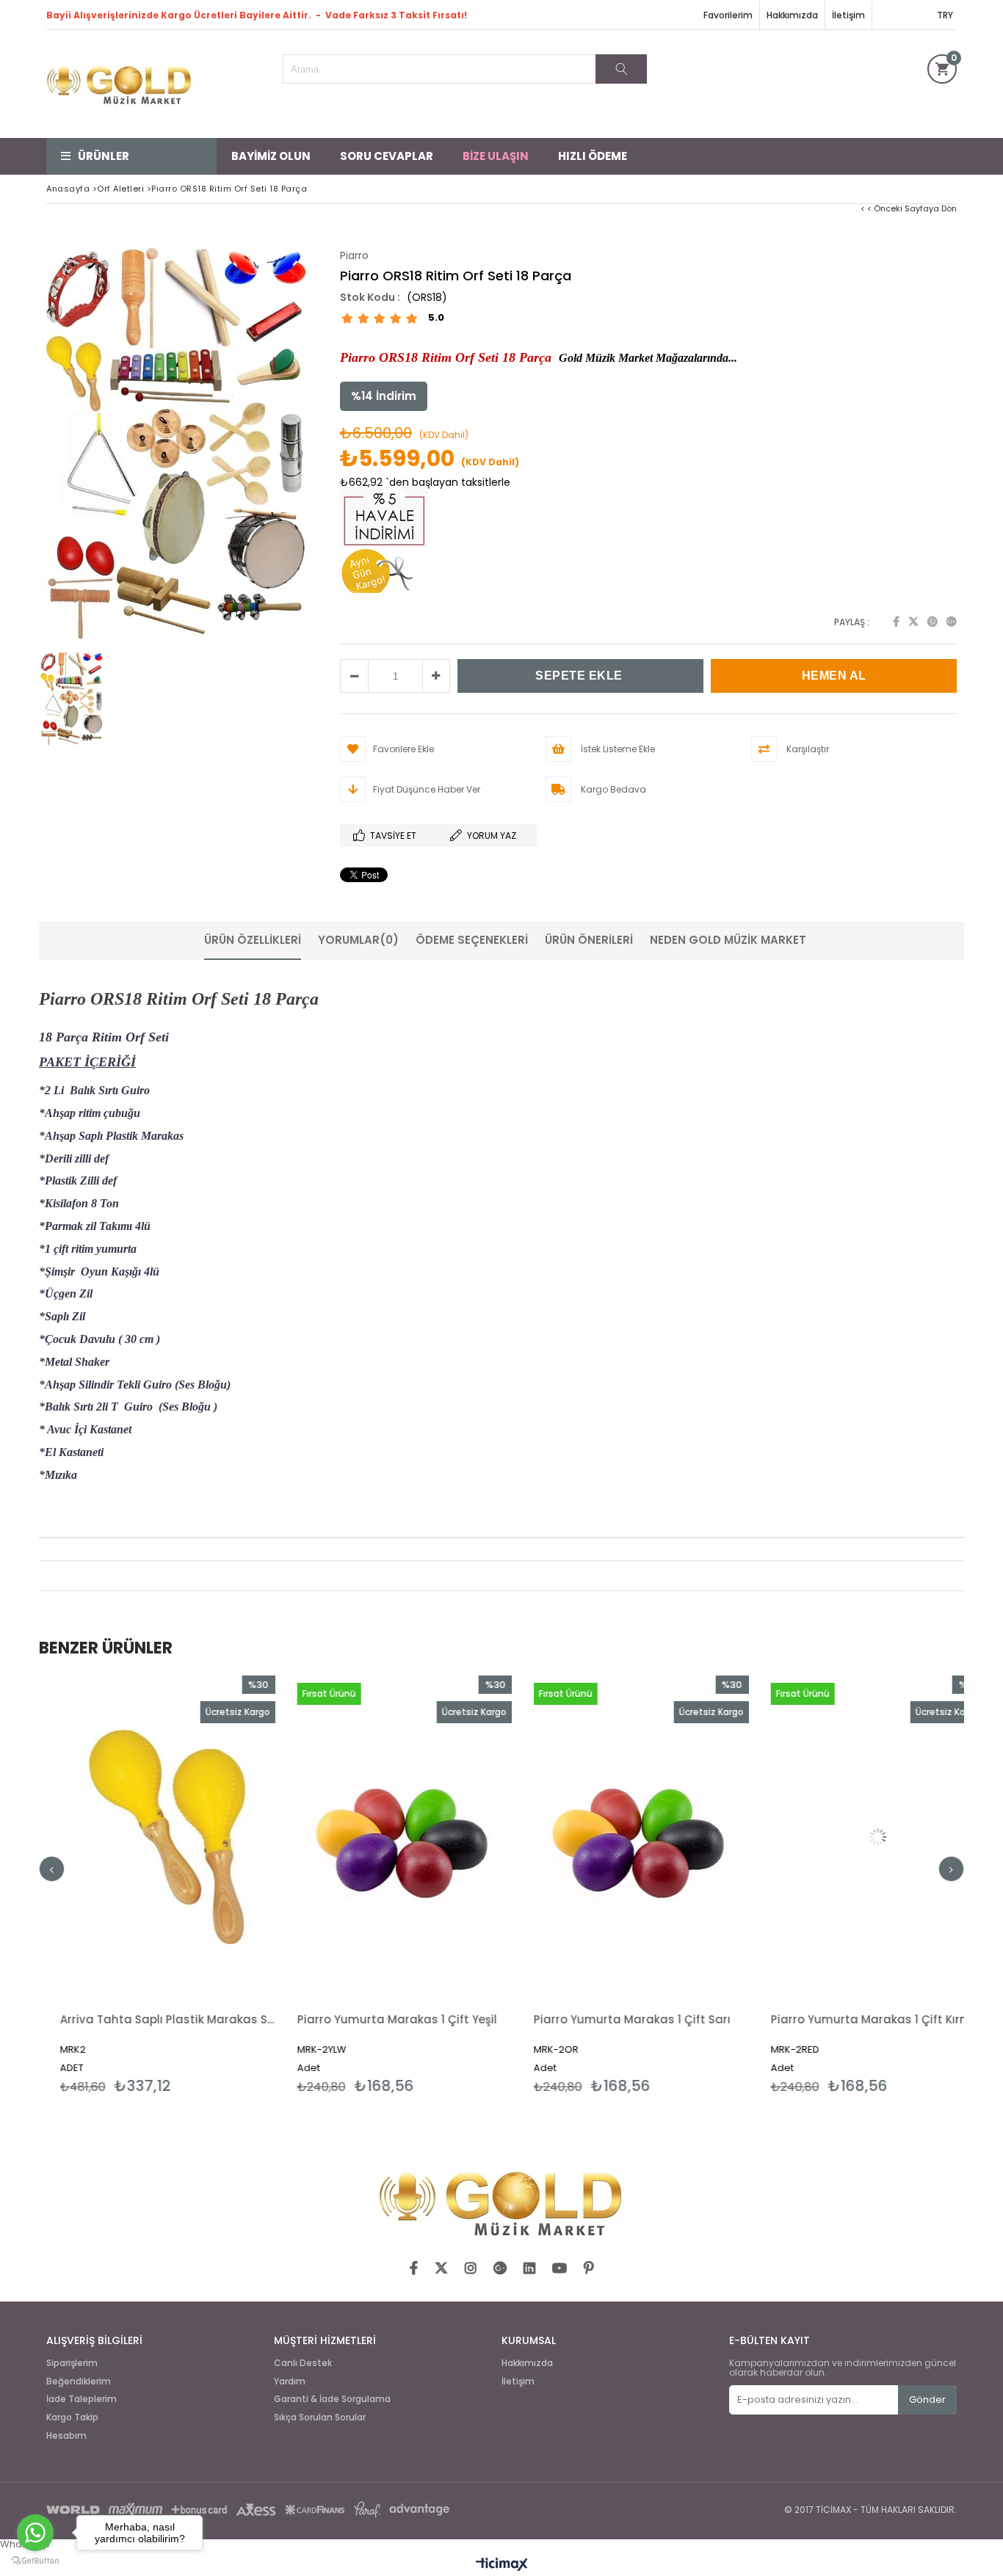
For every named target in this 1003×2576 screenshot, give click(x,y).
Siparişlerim (72, 2363)
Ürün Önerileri (589, 940)
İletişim (848, 15)
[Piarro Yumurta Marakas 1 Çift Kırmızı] (732, 1837)
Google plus (952, 622)
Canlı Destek (303, 2363)
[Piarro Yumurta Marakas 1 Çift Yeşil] (258, 1837)
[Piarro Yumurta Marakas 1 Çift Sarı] (495, 1837)
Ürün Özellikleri (253, 940)
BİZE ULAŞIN (496, 156)
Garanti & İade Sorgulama (332, 2399)
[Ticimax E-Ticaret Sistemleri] (502, 2565)
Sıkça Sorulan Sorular (320, 2417)
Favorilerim (728, 15)
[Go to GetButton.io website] (35, 2561)
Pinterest (933, 622)
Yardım (290, 2382)
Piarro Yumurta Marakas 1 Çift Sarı (485, 2019)
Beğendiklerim (79, 2382)
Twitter (913, 622)
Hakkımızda (792, 15)
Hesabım (66, 2436)
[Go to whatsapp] (35, 2533)
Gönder (927, 2399)
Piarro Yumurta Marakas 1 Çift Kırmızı (730, 2019)
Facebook (896, 622)
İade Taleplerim (82, 2399)
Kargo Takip (72, 2417)
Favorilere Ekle (258, 1885)
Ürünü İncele (72, 1885)
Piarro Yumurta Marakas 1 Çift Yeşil (250, 2019)
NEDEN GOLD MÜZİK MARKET (728, 940)
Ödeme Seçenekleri (472, 940)
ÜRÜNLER (104, 156)
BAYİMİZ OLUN (271, 156)
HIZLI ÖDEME (593, 156)
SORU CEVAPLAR (387, 156)
